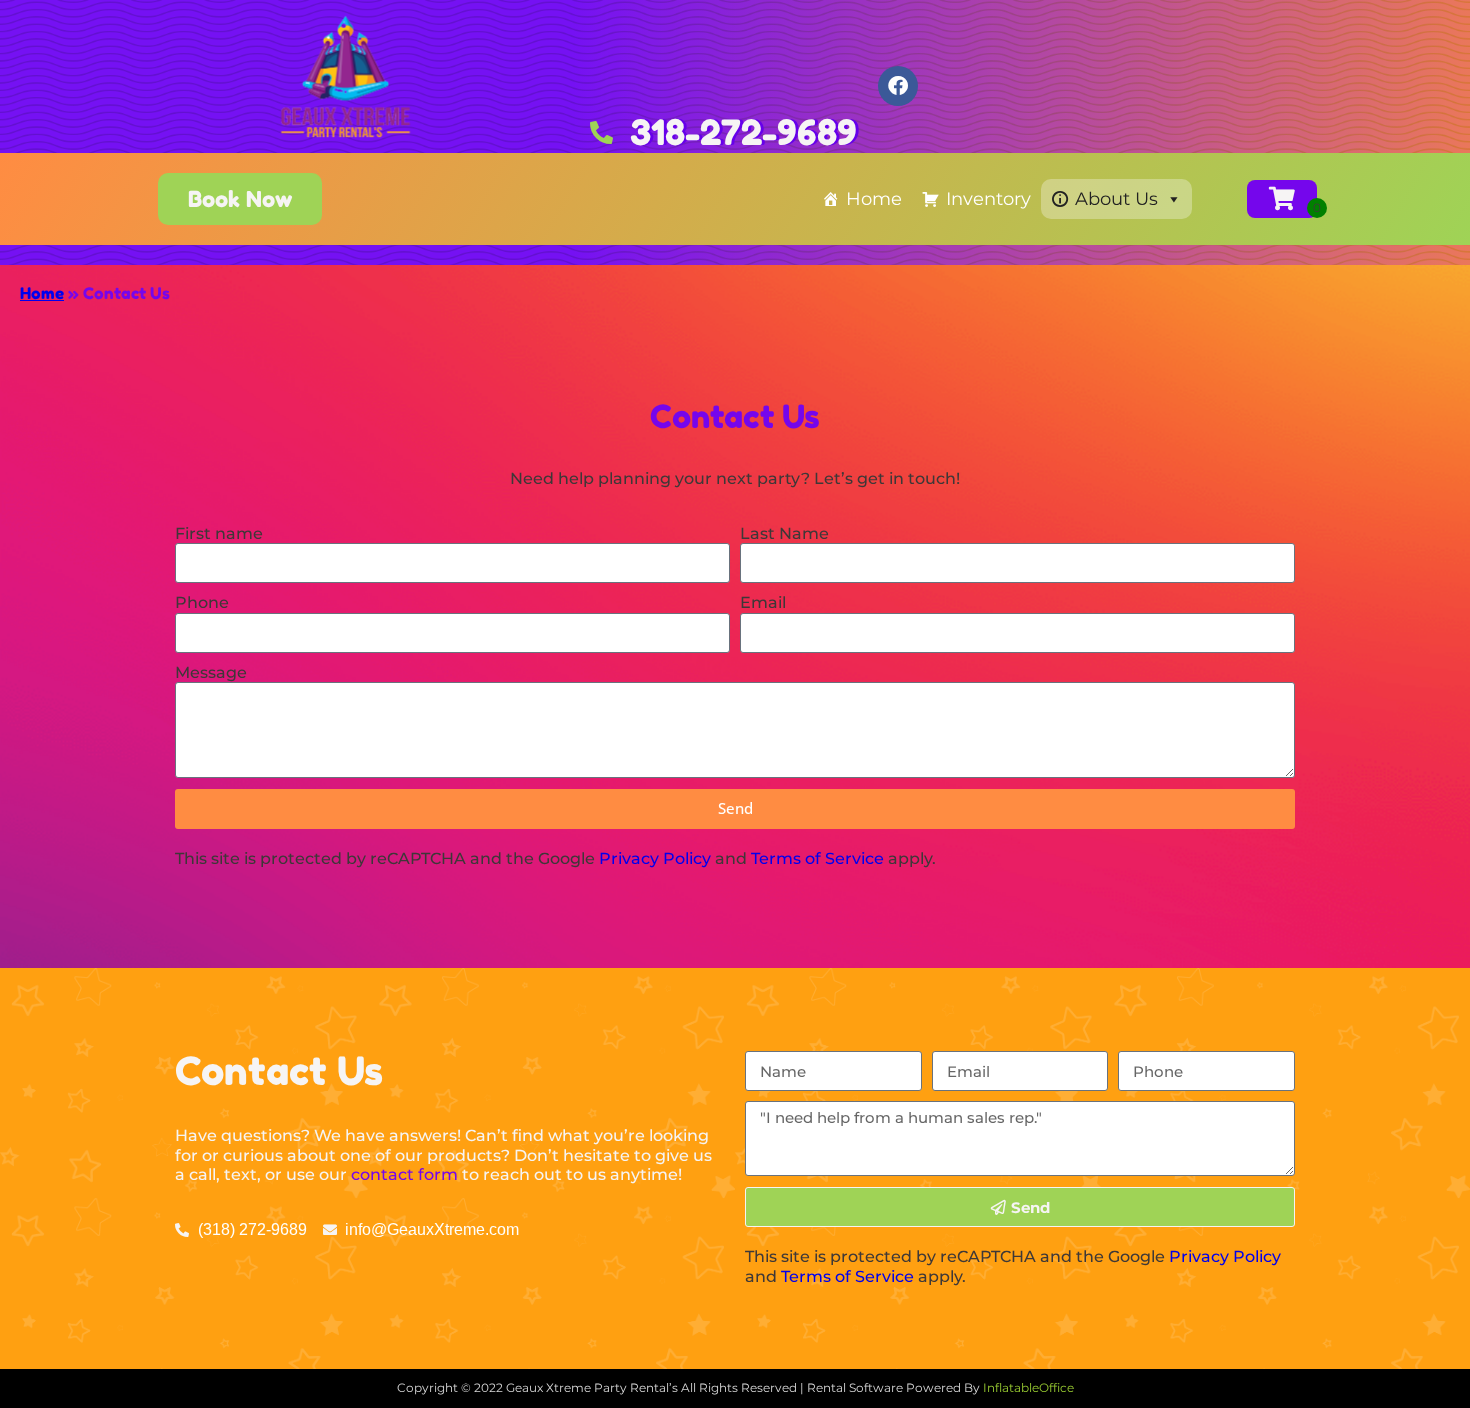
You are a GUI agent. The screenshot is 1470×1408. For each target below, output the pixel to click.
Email (763, 602)
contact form (404, 1174)
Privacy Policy (655, 858)
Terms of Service (817, 858)
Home (874, 199)
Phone (202, 602)
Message (211, 672)
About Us (1116, 199)
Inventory (988, 199)
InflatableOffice (1028, 1387)
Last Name (784, 533)
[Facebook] (898, 86)
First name (219, 533)
